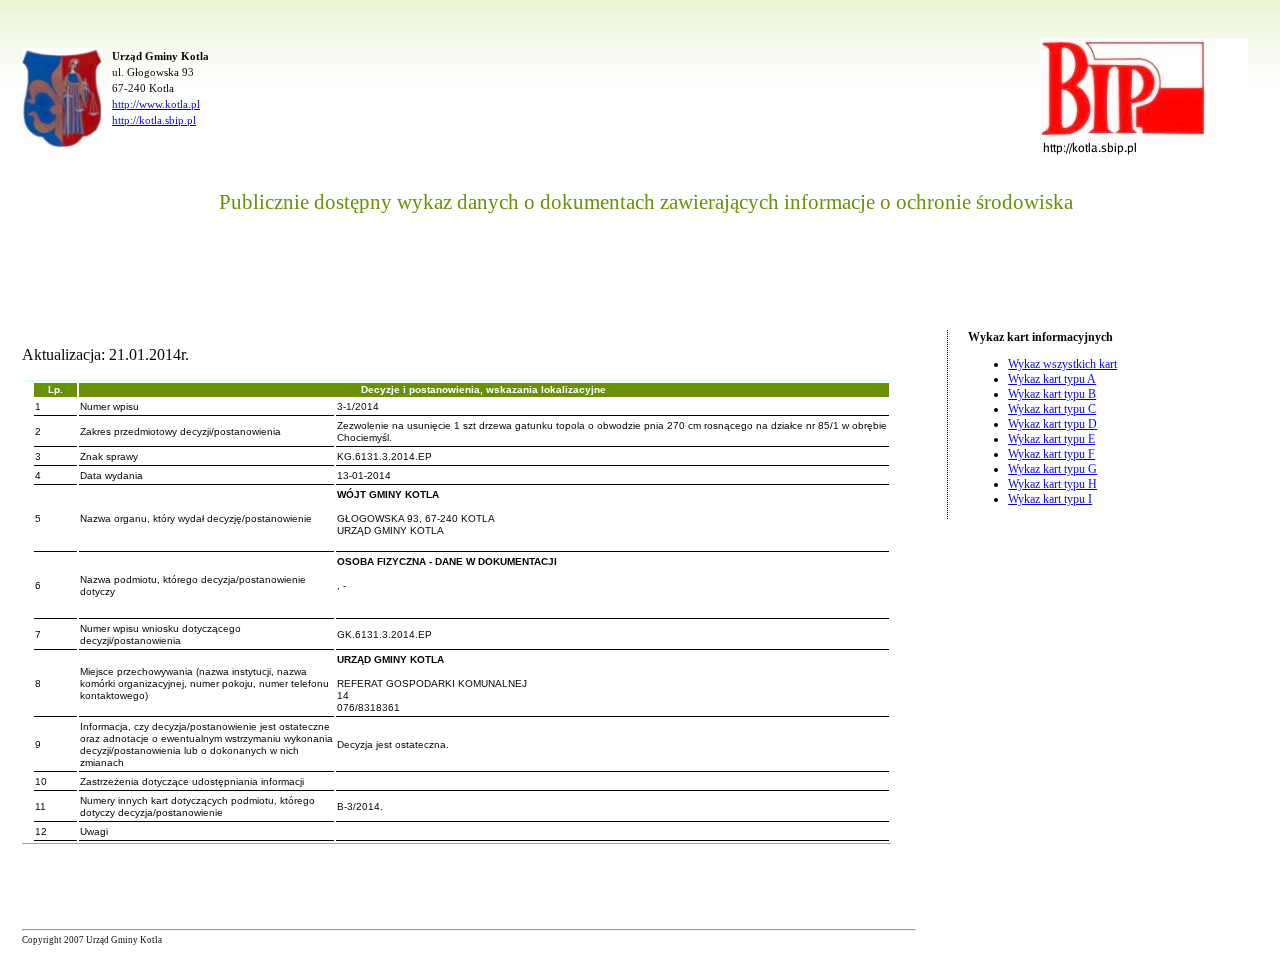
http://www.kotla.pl (156, 104)
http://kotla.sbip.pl (154, 120)
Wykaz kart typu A (1052, 379)
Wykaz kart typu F (1051, 454)
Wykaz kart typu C (1052, 409)
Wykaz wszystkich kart (1062, 364)
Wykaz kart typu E (1051, 439)
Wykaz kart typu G (1052, 469)
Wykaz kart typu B (1052, 394)
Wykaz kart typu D (1052, 424)
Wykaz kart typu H (1052, 484)
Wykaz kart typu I (1050, 499)
